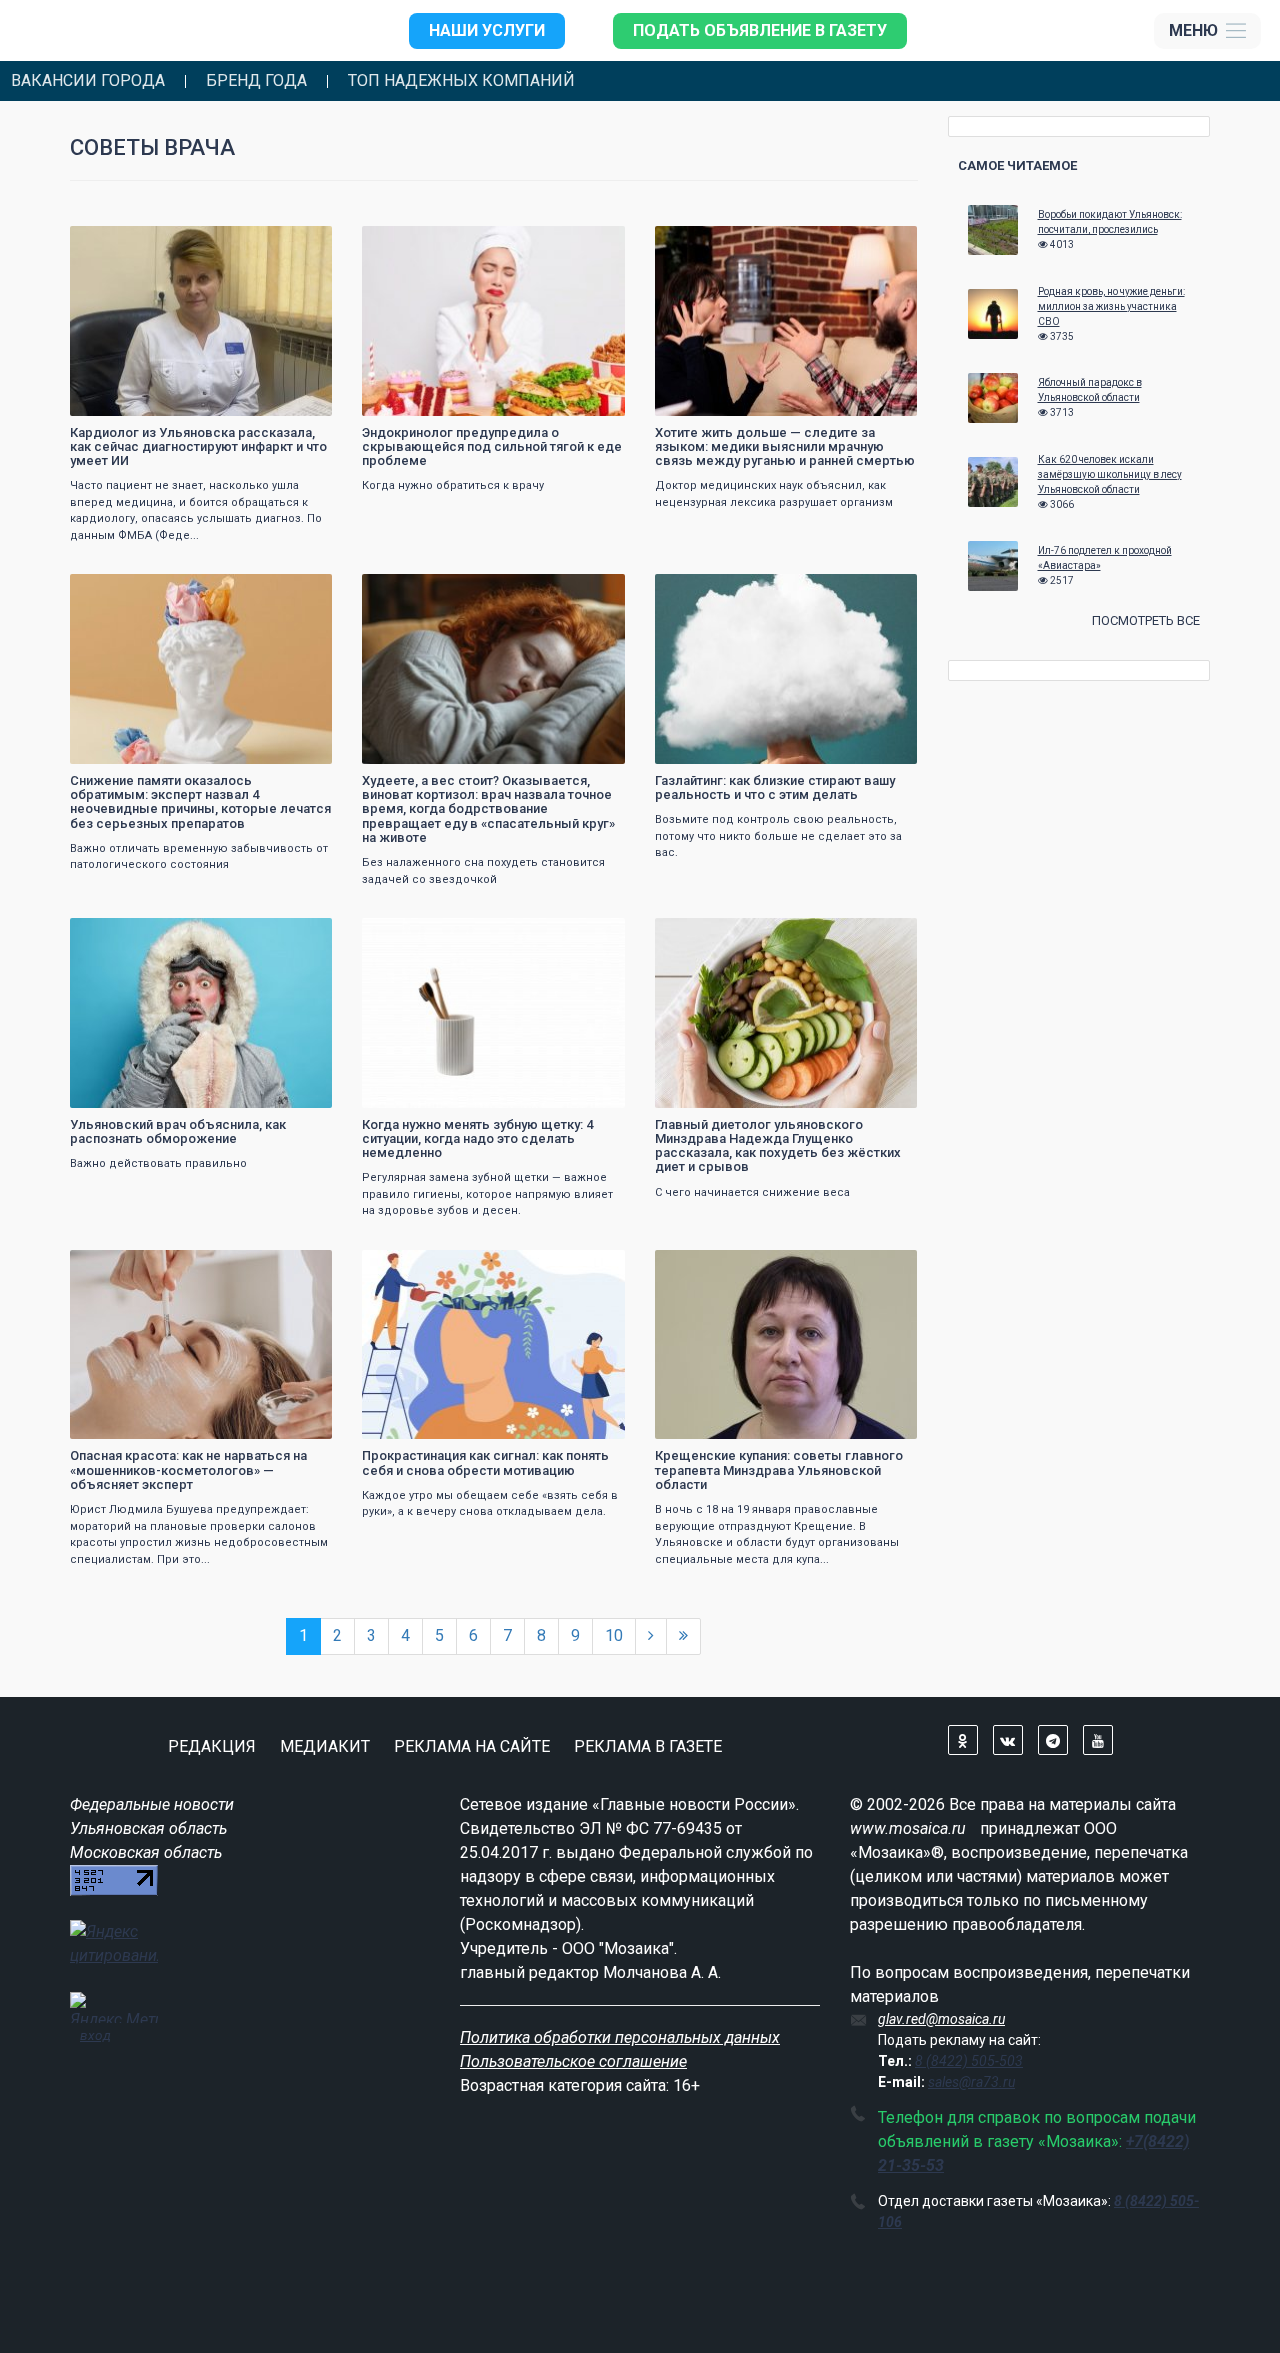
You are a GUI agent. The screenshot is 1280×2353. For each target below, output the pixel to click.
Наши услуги (487, 30)
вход (95, 2035)
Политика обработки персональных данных (620, 2037)
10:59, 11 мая (414, 243)
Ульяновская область (148, 1828)
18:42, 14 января (715, 1267)
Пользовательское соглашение (573, 2061)
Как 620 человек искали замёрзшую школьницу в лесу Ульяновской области (1110, 474)
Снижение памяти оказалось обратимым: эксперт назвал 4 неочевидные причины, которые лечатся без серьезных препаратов (200, 802)
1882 (299, 1267)
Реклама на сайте (472, 1746)
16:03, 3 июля (122, 243)
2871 (592, 243)
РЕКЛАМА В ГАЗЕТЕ (648, 1746)
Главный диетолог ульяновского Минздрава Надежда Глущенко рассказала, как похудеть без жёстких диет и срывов (778, 1146)
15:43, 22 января (422, 935)
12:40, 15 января (422, 1267)
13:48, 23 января (130, 935)
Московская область (146, 1852)
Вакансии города (88, 81)
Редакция (212, 1746)
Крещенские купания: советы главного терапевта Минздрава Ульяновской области (779, 1470)
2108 (884, 1267)
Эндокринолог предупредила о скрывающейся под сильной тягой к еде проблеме (492, 447)
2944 (592, 935)
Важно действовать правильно (158, 1163)
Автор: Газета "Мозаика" (148, 398)
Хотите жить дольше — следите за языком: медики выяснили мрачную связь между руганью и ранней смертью (785, 447)
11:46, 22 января (715, 935)
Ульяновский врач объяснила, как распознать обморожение (178, 1131)
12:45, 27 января (715, 591)
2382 (299, 591)
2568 (884, 591)
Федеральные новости (152, 1804)
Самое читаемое (1017, 165)
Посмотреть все (1146, 620)
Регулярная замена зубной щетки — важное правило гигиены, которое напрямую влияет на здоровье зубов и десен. (487, 1194)
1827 (884, 243)
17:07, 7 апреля (126, 591)
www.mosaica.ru (908, 1828)
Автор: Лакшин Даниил (438, 398)
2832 (592, 591)
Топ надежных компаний (461, 81)
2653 (592, 1267)
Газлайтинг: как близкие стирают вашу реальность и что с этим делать (775, 787)
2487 (884, 935)
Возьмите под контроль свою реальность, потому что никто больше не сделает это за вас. (778, 836)
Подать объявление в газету (760, 30)
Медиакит (325, 1746)
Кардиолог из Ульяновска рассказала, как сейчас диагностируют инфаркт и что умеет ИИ (198, 447)
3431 (299, 243)
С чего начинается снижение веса (752, 1192)
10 (614, 1635)
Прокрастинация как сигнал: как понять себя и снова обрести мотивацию (485, 1462)
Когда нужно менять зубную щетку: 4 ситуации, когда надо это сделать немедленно (477, 1139)
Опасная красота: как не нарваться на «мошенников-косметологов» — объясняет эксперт (188, 1470)
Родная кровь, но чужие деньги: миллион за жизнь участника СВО (1111, 306)
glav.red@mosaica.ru (941, 2019)
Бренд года (256, 81)
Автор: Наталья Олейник (150, 1090)
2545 (299, 935)
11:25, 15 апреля (714, 243)
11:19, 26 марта (419, 591)
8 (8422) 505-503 (969, 2061)
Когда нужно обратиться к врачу (453, 485)
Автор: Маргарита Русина (737, 746)
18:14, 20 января (130, 1267)
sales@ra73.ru (971, 2082)
